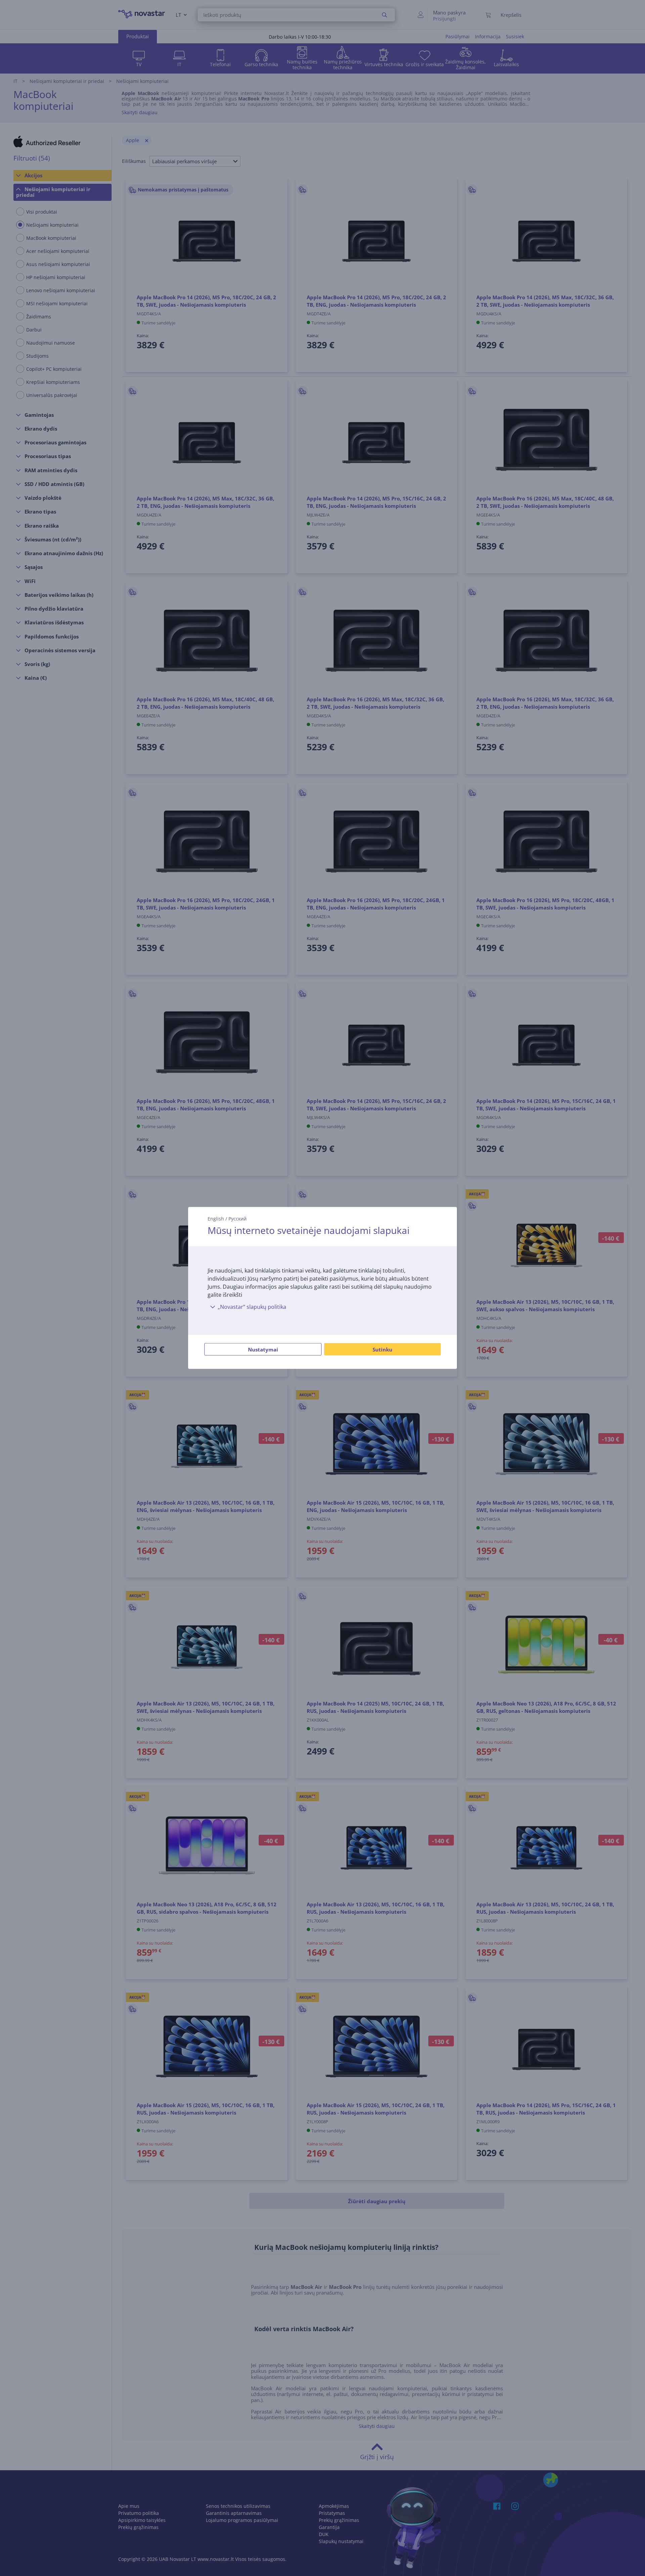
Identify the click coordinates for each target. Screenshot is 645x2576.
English (216, 1219)
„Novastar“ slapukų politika (252, 1307)
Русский (238, 1219)
